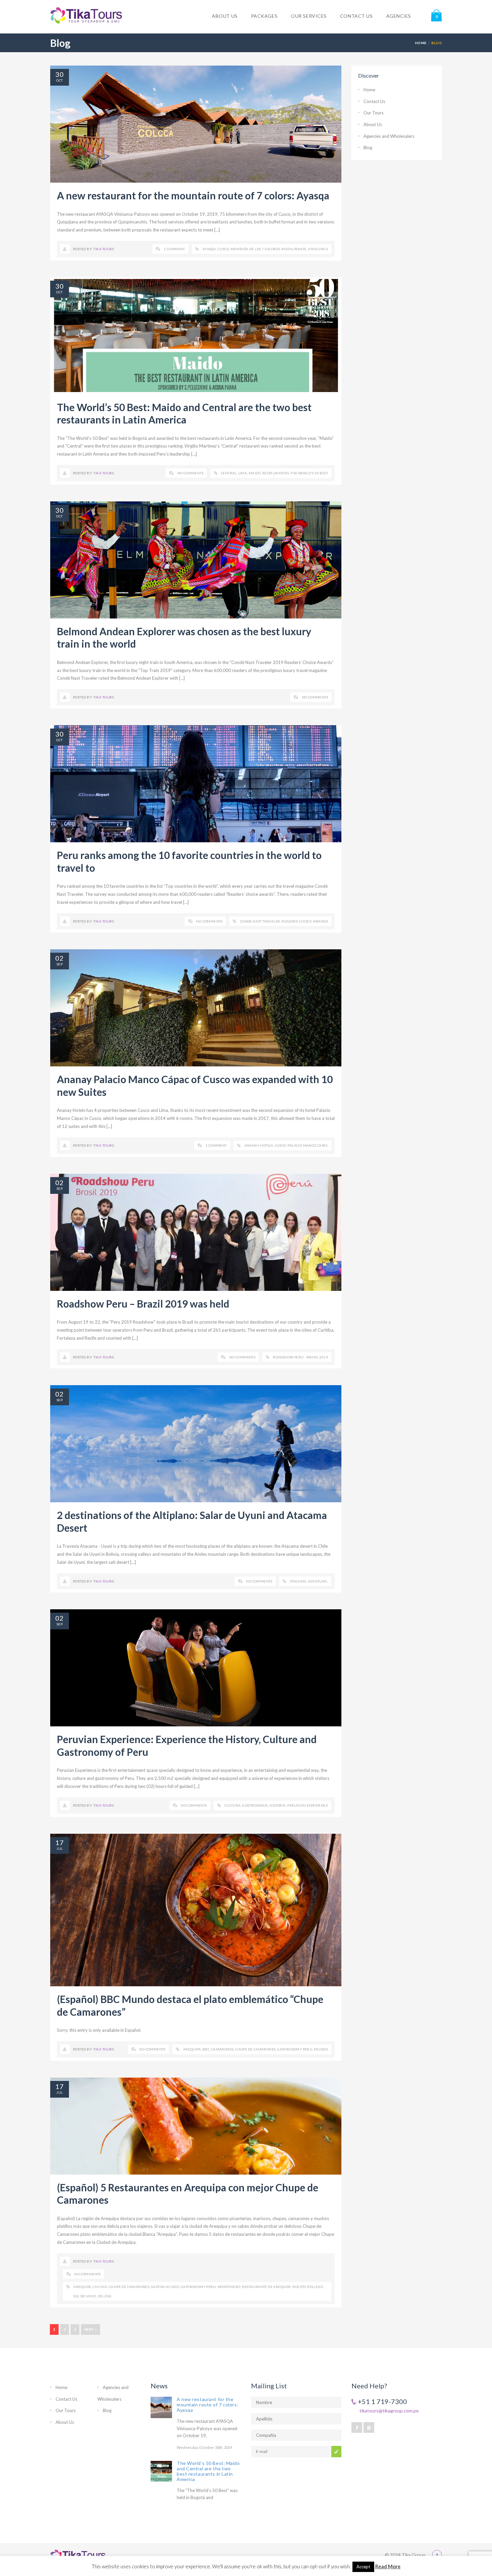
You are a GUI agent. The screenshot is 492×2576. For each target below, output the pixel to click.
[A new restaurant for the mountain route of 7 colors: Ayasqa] (161, 2407)
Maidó (255, 473)
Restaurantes (276, 473)
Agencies (399, 16)
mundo (321, 2049)
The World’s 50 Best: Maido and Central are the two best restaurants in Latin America (184, 413)
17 (60, 1842)
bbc (206, 2049)
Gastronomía (255, 1805)
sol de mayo (85, 2296)
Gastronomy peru (295, 2049)
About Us (373, 124)
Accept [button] (363, 2567)
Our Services (309, 16)
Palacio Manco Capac (308, 1145)
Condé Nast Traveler (260, 921)
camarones (222, 2049)
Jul (59, 1848)
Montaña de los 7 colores (255, 249)
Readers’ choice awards (305, 921)
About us (225, 16)
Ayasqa (209, 249)
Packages (264, 16)
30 (60, 74)
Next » (91, 2329)
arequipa (192, 2049)
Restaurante (294, 249)
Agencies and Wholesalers (389, 136)
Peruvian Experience (308, 1805)
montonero (229, 2287)
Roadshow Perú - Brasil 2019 (300, 1357)
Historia (277, 1805)
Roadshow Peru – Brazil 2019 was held (143, 1304)
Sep (60, 964)
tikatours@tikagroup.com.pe (389, 2411)
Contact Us (374, 101)
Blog (368, 148)
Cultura (233, 1805)
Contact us (356, 16)
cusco (223, 249)
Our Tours (374, 113)
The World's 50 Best (309, 473)
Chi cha (100, 2287)
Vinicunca (318, 249)
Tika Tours (104, 249)
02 (60, 958)
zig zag (105, 2296)
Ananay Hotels (259, 1145)
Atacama (298, 1581)
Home (421, 43)
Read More (388, 2566)
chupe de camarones (255, 2049)
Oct (59, 80)
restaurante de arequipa (266, 2287)
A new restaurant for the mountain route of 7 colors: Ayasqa (193, 195)
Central (229, 473)
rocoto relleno (308, 2287)
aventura (317, 1581)
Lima (243, 473)
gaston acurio (165, 2287)
